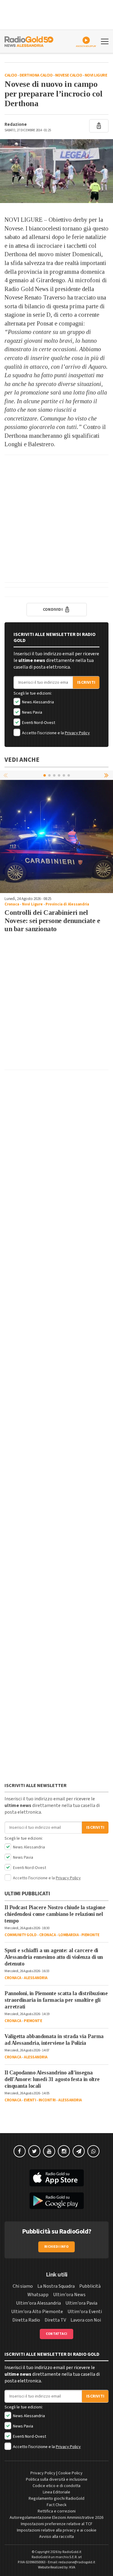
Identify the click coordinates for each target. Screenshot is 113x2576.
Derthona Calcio (36, 75)
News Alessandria (38, 702)
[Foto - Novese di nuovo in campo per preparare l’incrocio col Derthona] (56, 171)
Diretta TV (55, 2320)
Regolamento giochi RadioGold (56, 2499)
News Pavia (32, 712)
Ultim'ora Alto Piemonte (37, 2312)
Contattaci (56, 2334)
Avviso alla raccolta (56, 2537)
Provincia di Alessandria (67, 904)
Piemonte (90, 1935)
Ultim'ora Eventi (85, 2312)
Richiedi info (56, 2247)
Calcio (11, 75)
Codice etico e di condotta (56, 2486)
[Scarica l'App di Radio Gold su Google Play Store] (56, 2201)
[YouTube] (49, 2151)
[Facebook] (20, 2151)
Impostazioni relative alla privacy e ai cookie (57, 2530)
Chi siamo (23, 2286)
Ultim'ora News (69, 2295)
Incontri (47, 2100)
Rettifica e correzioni (57, 2511)
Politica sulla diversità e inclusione (57, 2479)
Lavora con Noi (86, 2320)
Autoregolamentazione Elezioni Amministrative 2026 (56, 2518)
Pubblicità (90, 2286)
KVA (72, 2567)
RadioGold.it (72, 2552)
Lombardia (69, 1935)
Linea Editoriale (56, 2492)
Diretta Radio (26, 2320)
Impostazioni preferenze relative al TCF (57, 2524)
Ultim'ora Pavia (81, 2303)
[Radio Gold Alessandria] (29, 41)
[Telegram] (79, 2151)
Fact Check (57, 2505)
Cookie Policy (70, 2473)
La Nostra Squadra (56, 2286)
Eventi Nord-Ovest (38, 723)
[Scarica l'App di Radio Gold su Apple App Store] (56, 2178)
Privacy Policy (77, 733)
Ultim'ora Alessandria (38, 2303)
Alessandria (36, 1978)
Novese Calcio (69, 75)
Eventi (30, 2100)
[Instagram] (64, 2151)
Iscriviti (86, 682)
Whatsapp (38, 2295)
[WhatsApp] (93, 2151)
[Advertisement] (56, 519)
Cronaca (12, 904)
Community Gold (20, 1935)
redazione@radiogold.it (77, 2562)
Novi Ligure (96, 75)
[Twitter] (34, 2151)
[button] (107, 775)
